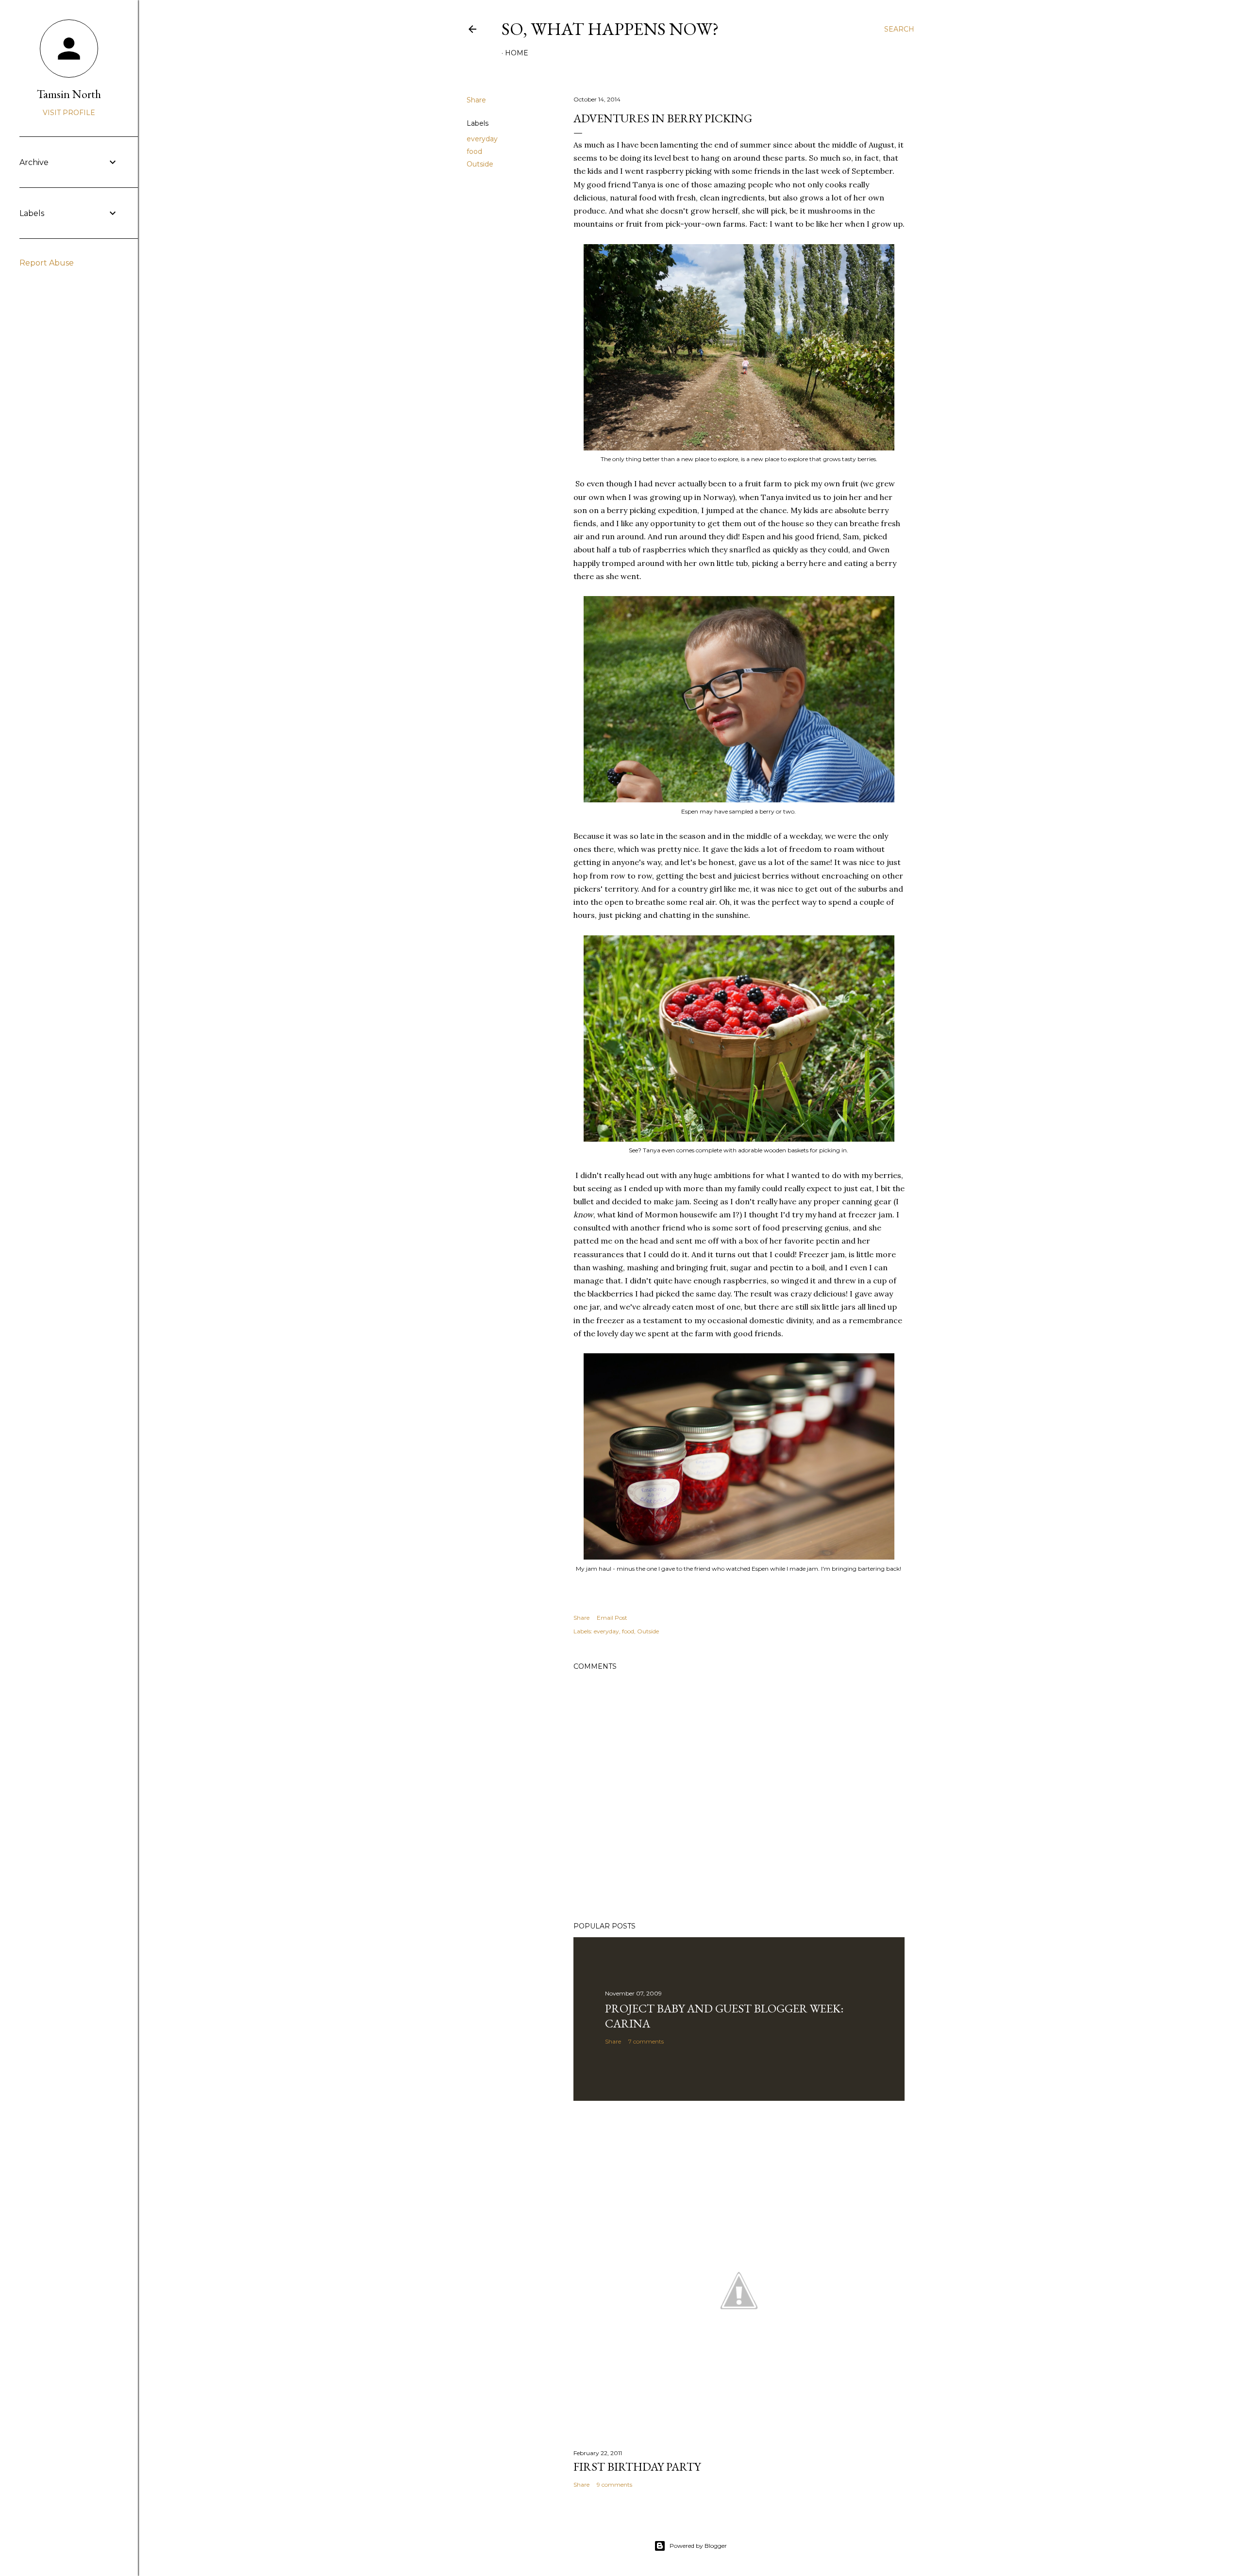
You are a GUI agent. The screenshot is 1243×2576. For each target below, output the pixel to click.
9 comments (614, 2485)
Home (517, 53)
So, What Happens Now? (610, 29)
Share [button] (476, 100)
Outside (480, 164)
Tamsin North (69, 94)
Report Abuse (47, 263)
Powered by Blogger (698, 2546)
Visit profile (69, 113)
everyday (482, 139)
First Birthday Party (637, 2467)
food (474, 151)
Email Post (612, 1618)
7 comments (646, 2041)
